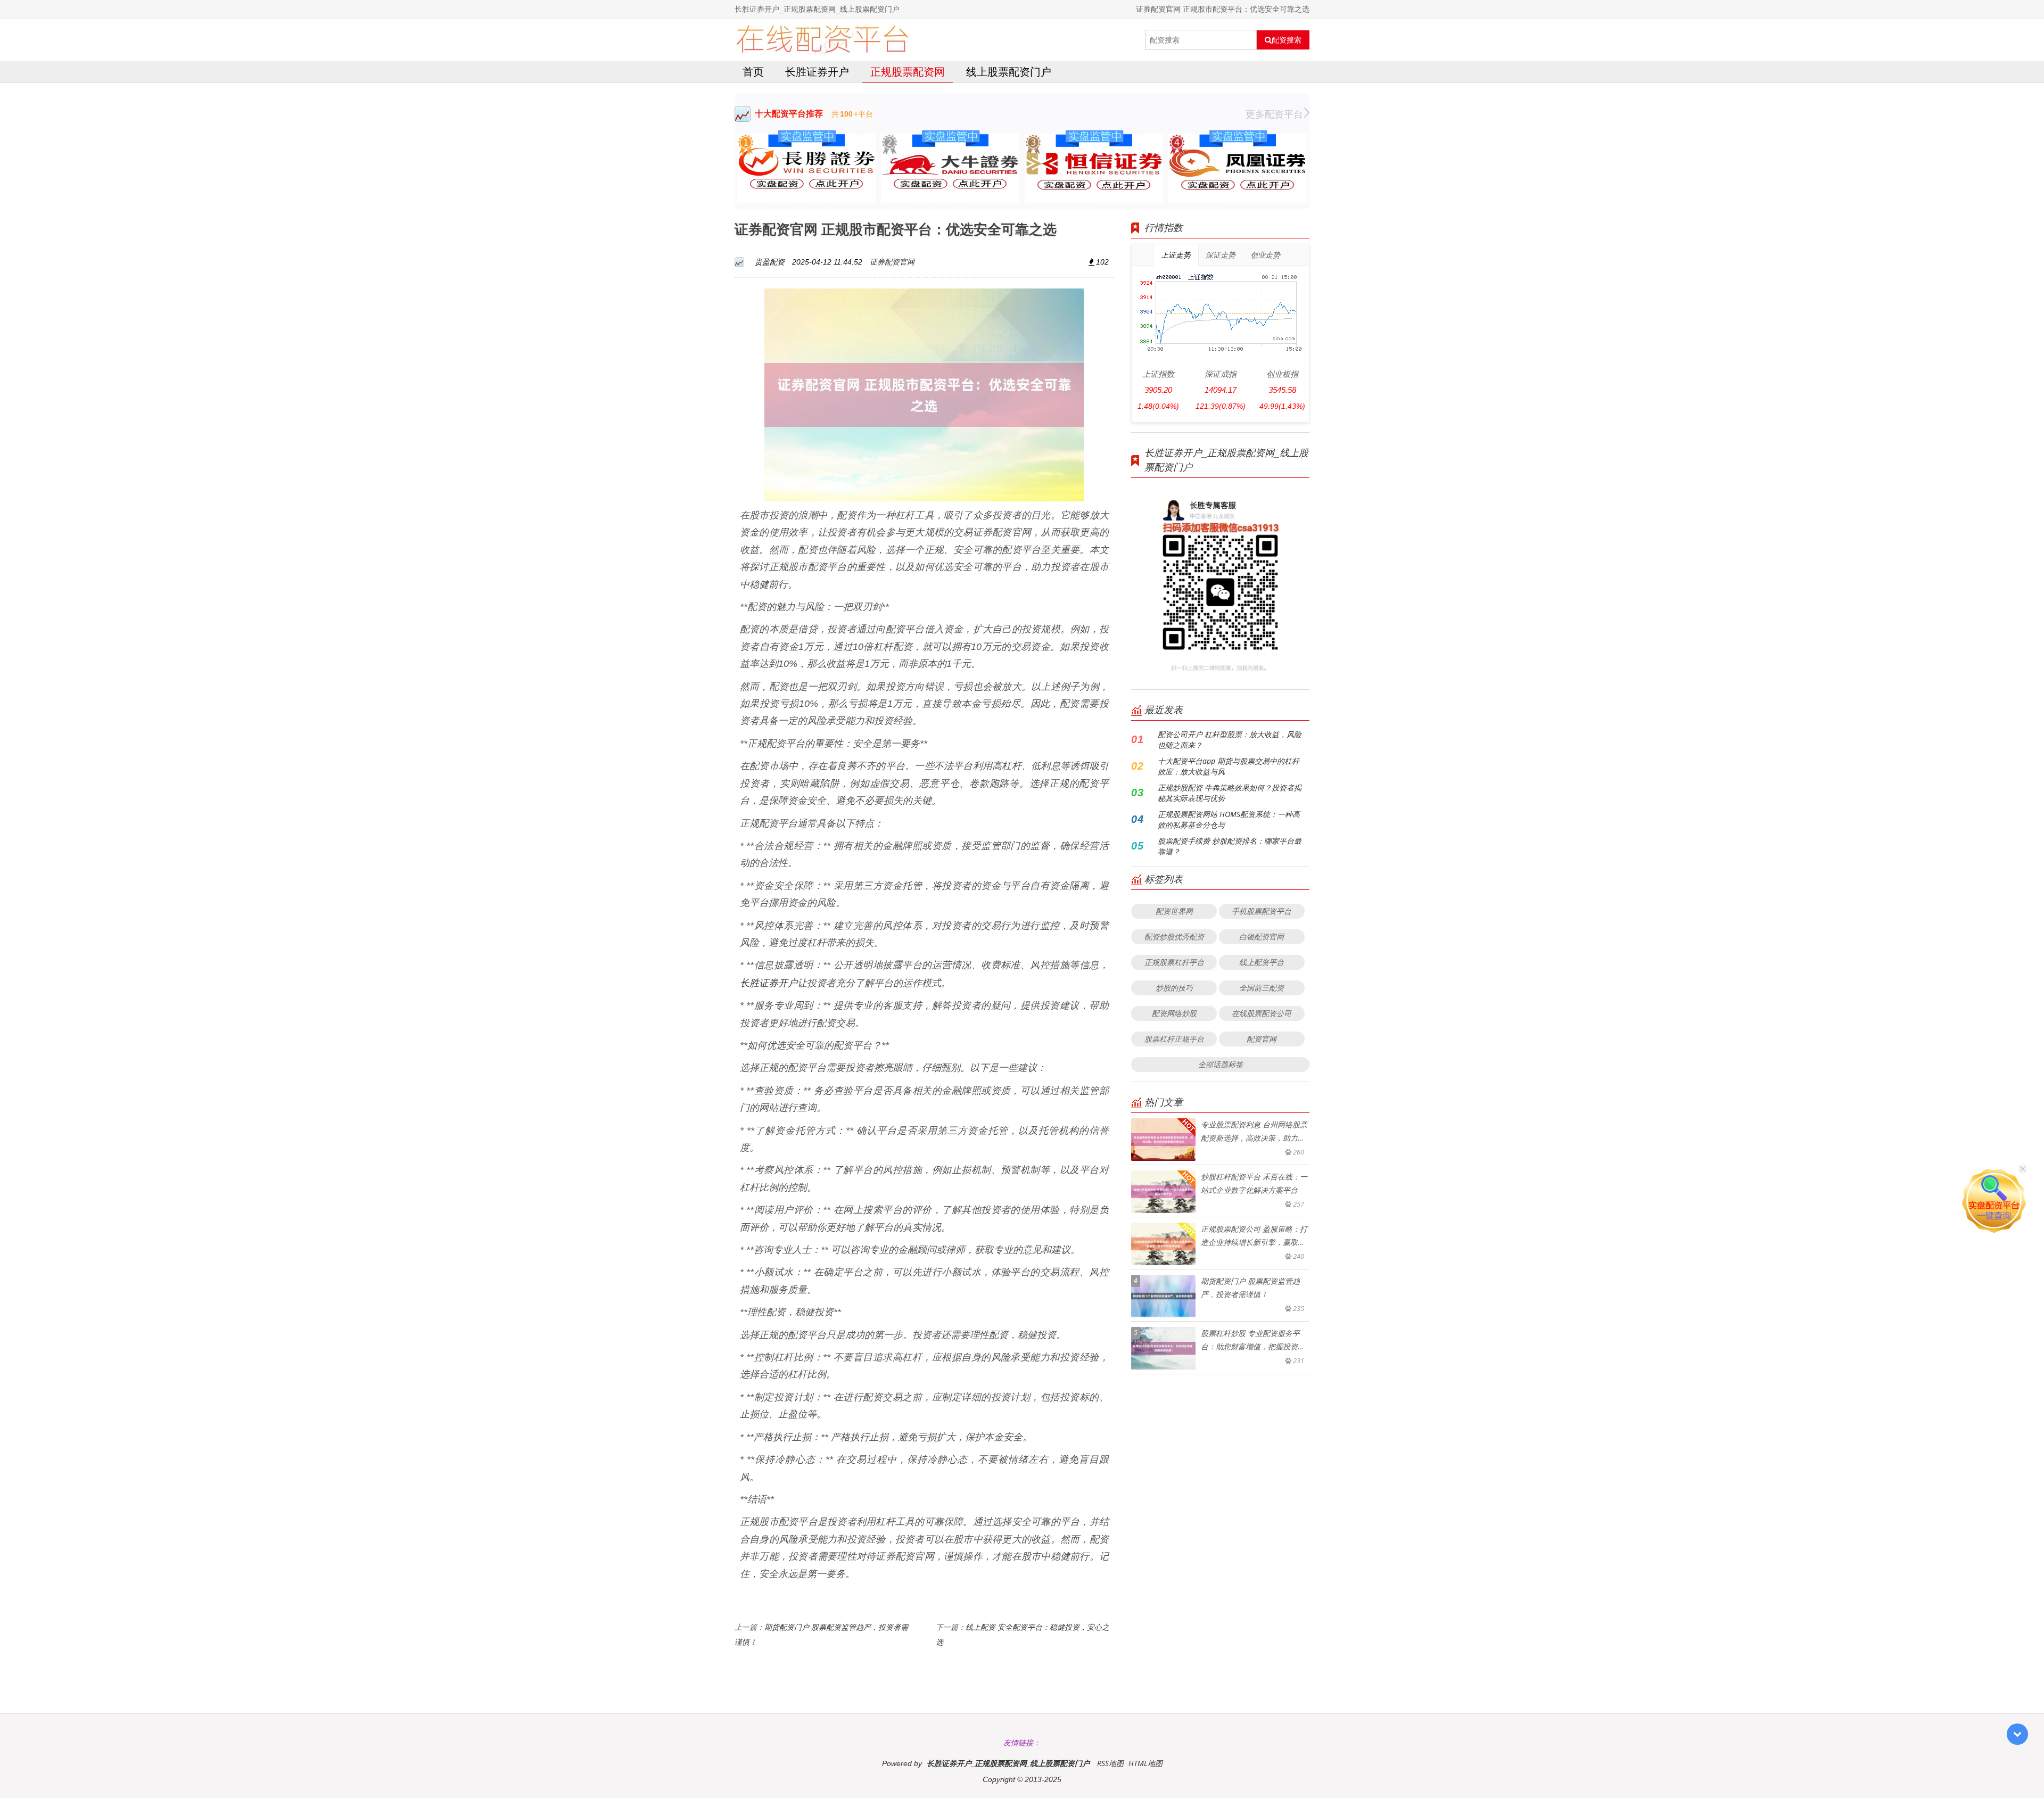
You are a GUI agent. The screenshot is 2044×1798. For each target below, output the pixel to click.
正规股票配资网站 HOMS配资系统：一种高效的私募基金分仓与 (1229, 819)
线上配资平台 (1262, 962)
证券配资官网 (892, 262)
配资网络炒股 (1174, 1013)
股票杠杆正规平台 (1174, 1039)
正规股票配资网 (908, 72)
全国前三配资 (1262, 988)
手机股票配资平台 (1262, 911)
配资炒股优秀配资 (1174, 937)
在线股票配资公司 (1262, 1013)
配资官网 (1262, 1039)
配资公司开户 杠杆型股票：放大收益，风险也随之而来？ (1230, 740)
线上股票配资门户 (1009, 72)
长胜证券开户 (817, 72)
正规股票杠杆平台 (1174, 962)
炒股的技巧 (1174, 988)
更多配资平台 (1274, 114)
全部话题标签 (1221, 1064)
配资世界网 (1174, 911)
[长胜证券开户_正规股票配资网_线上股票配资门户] (822, 40)
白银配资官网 (1262, 937)
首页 (753, 72)
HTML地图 (1145, 1763)
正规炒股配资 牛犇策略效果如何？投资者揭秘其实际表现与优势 (1230, 793)
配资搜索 (1287, 40)
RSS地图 (1110, 1763)
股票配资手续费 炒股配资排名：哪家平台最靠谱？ (1230, 846)
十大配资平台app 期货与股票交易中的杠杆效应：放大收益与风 (1229, 766)
